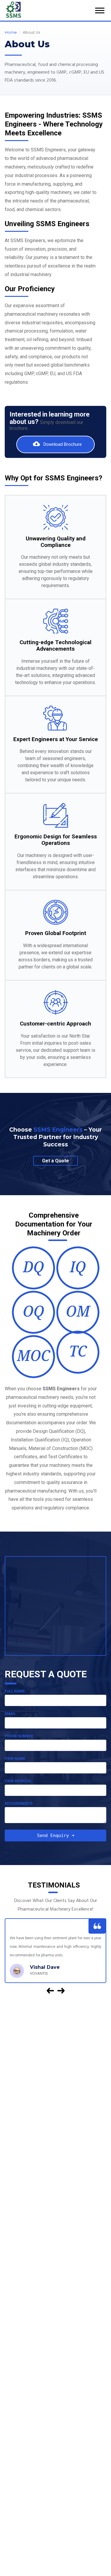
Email (10, 1714)
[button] (50, 1991)
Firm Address (18, 1781)
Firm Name (15, 1759)
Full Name (15, 1691)
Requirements (19, 1804)
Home (11, 32)
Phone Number (19, 1736)
